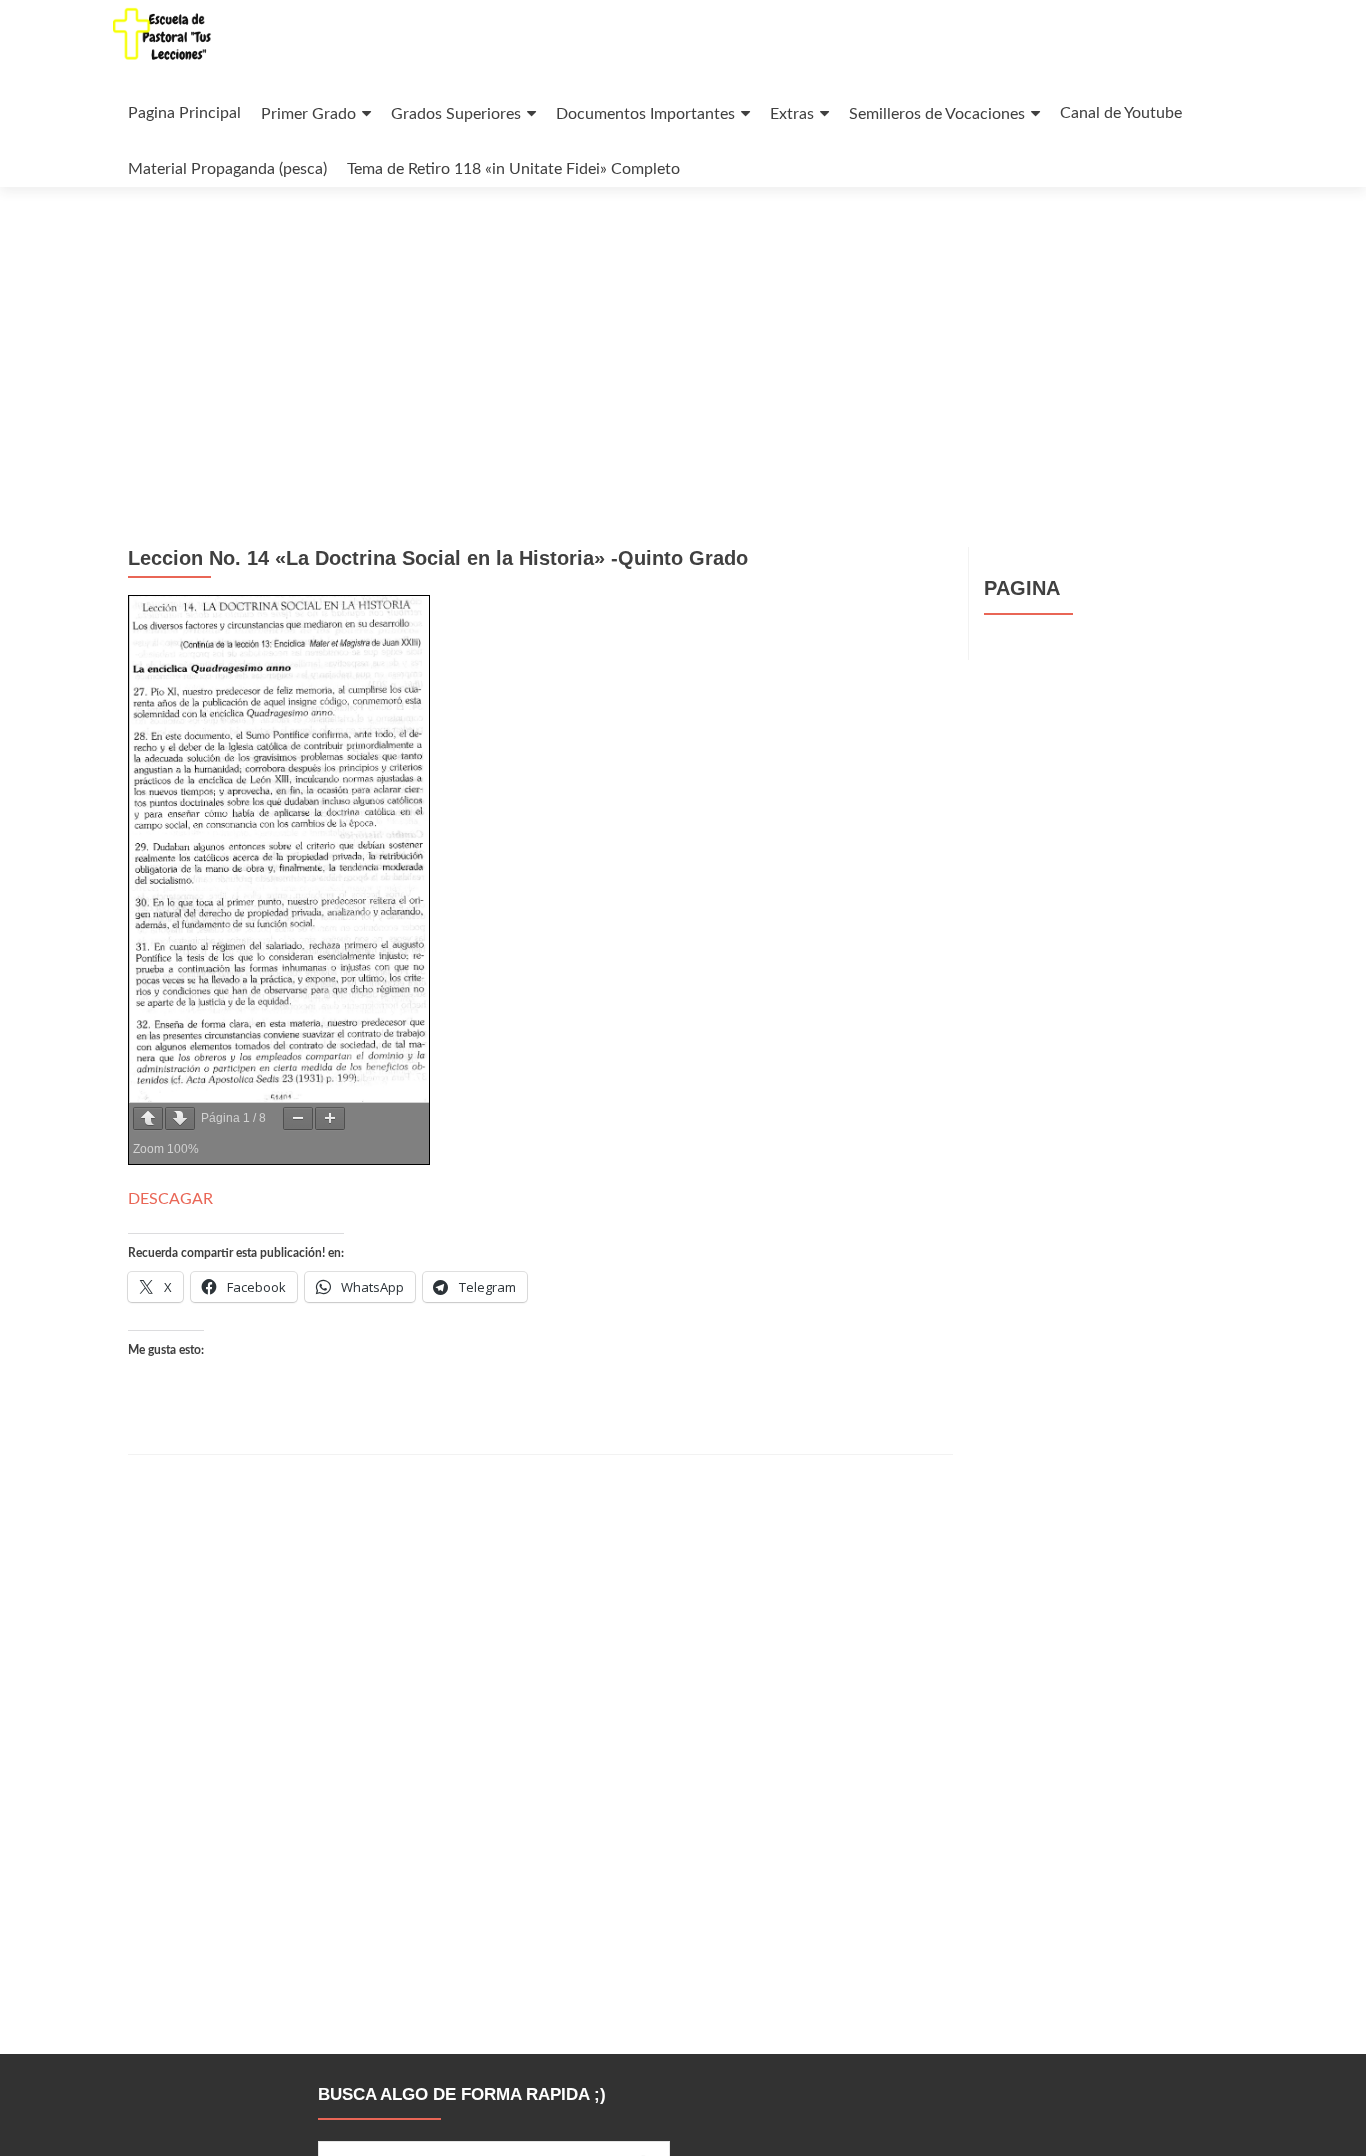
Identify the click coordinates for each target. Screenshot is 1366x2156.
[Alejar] (298, 1118)
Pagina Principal (184, 113)
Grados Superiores (456, 114)
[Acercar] (330, 1118)
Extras (792, 114)
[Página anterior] (148, 1118)
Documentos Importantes (645, 114)
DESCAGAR (170, 1199)
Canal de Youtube (1121, 113)
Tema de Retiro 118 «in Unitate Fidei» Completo (513, 169)
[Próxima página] (180, 1118)
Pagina (1022, 588)
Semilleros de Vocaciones (937, 114)
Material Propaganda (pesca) (227, 169)
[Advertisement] (683, 337)
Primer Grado (308, 114)
